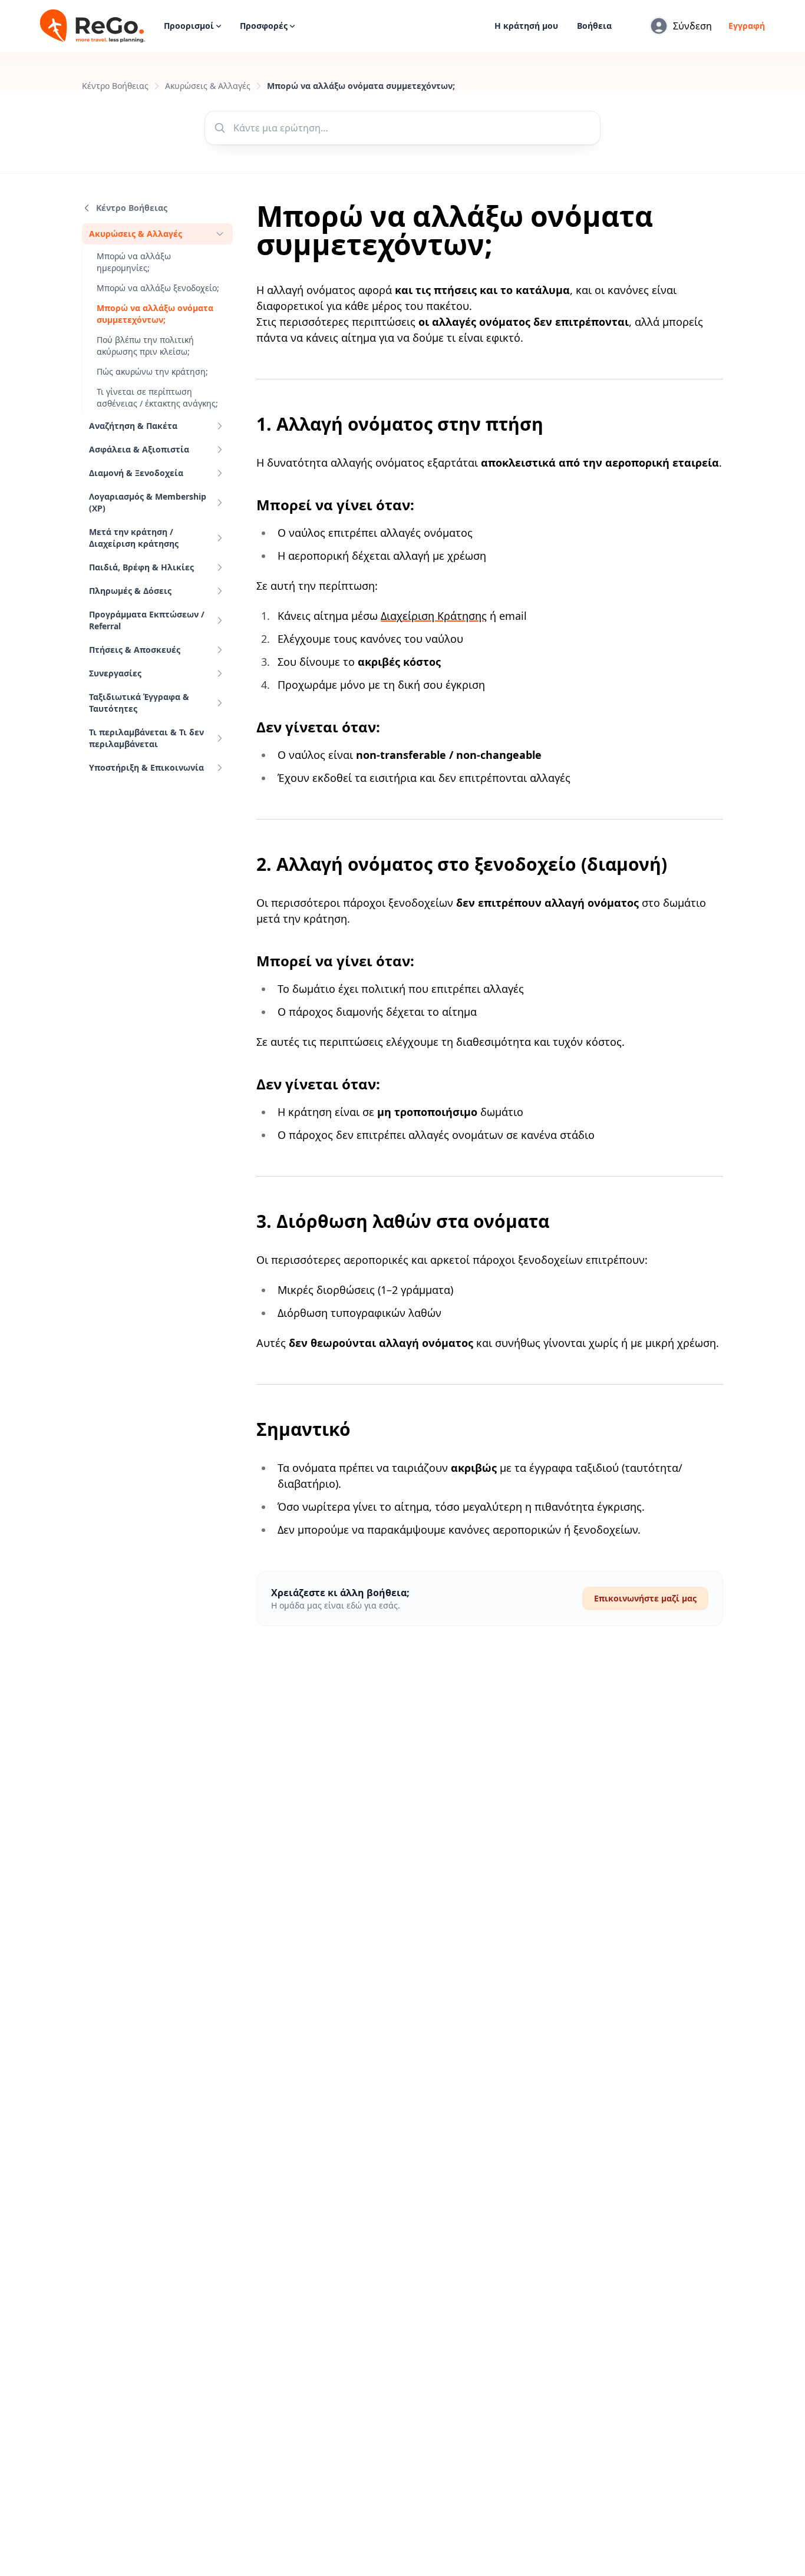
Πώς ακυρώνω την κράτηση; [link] (152, 371)
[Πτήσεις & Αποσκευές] (220, 650)
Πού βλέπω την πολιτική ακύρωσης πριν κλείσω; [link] (145, 346)
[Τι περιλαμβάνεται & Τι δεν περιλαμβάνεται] (220, 738)
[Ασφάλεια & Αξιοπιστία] (220, 450)
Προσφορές (264, 26)
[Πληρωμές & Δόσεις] (220, 591)
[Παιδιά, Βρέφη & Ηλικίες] (220, 567)
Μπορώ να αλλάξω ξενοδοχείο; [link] (158, 288)
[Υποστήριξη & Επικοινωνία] (220, 768)
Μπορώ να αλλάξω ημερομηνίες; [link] (134, 262)
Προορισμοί (189, 26)
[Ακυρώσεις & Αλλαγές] (220, 234)
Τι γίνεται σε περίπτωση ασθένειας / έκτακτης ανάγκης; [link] (157, 397)
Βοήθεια (594, 26)
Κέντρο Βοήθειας (115, 86)
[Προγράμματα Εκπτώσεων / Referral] (220, 620)
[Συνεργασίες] (220, 673)
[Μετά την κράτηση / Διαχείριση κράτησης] (220, 538)
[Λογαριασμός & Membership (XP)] (220, 503)
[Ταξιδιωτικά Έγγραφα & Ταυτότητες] (220, 703)
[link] (157, 234)
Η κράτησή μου (526, 26)
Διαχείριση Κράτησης (434, 616)
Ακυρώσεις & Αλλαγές (208, 86)
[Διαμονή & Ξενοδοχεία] (220, 473)
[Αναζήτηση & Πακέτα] (220, 426)
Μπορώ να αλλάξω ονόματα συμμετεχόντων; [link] (155, 314)
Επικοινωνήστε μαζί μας (645, 1598)
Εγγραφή (747, 26)
